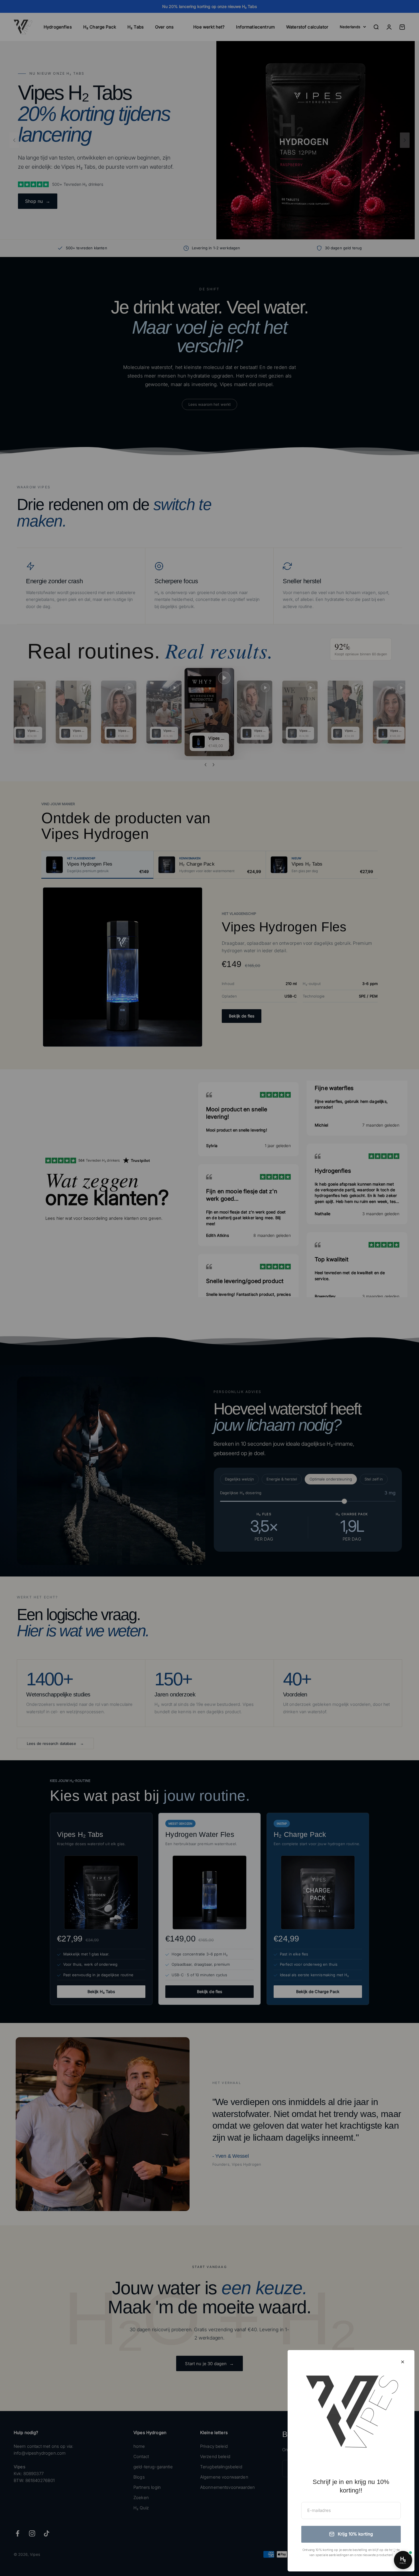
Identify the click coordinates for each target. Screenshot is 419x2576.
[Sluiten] (403, 2362)
